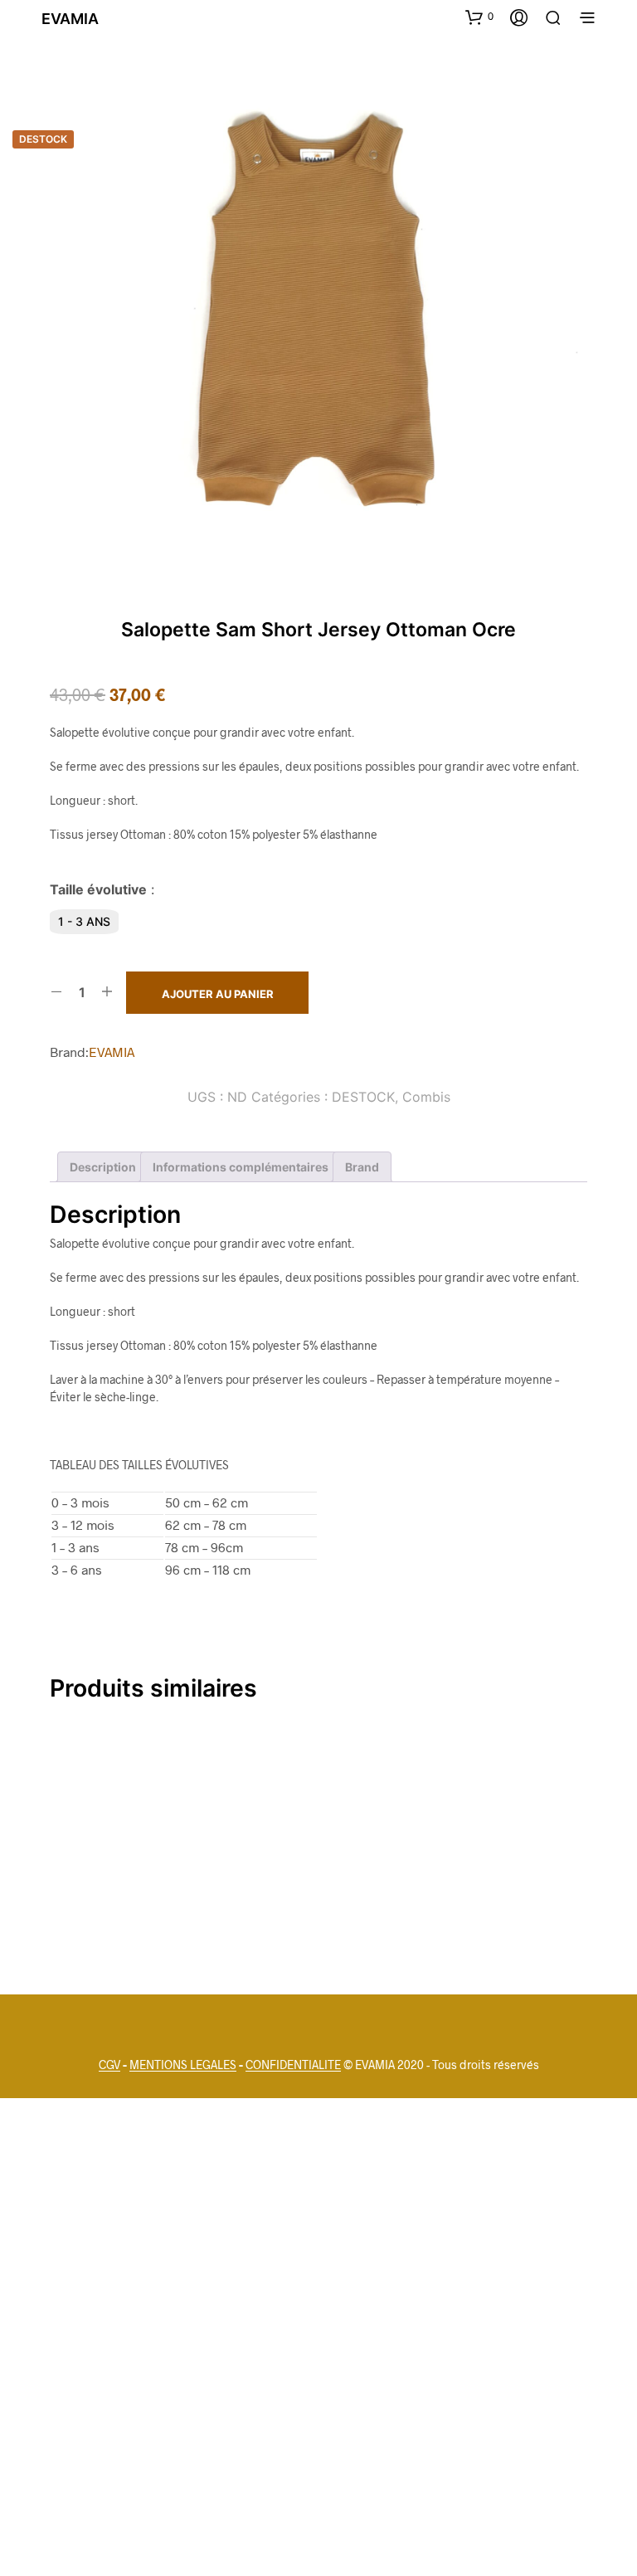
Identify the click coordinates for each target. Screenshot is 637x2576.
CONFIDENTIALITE (293, 2065)
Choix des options (133, 1941)
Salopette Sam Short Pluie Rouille (298, 1899)
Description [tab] (103, 1167)
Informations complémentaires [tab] (241, 1167)
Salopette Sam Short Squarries (484, 1899)
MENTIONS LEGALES (183, 2065)
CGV (109, 2065)
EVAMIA (112, 1052)
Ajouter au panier (218, 994)
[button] (479, 17)
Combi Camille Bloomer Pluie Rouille (115, 1899)
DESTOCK (363, 1097)
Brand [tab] (362, 1167)
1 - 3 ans (84, 921)
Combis (426, 1097)
